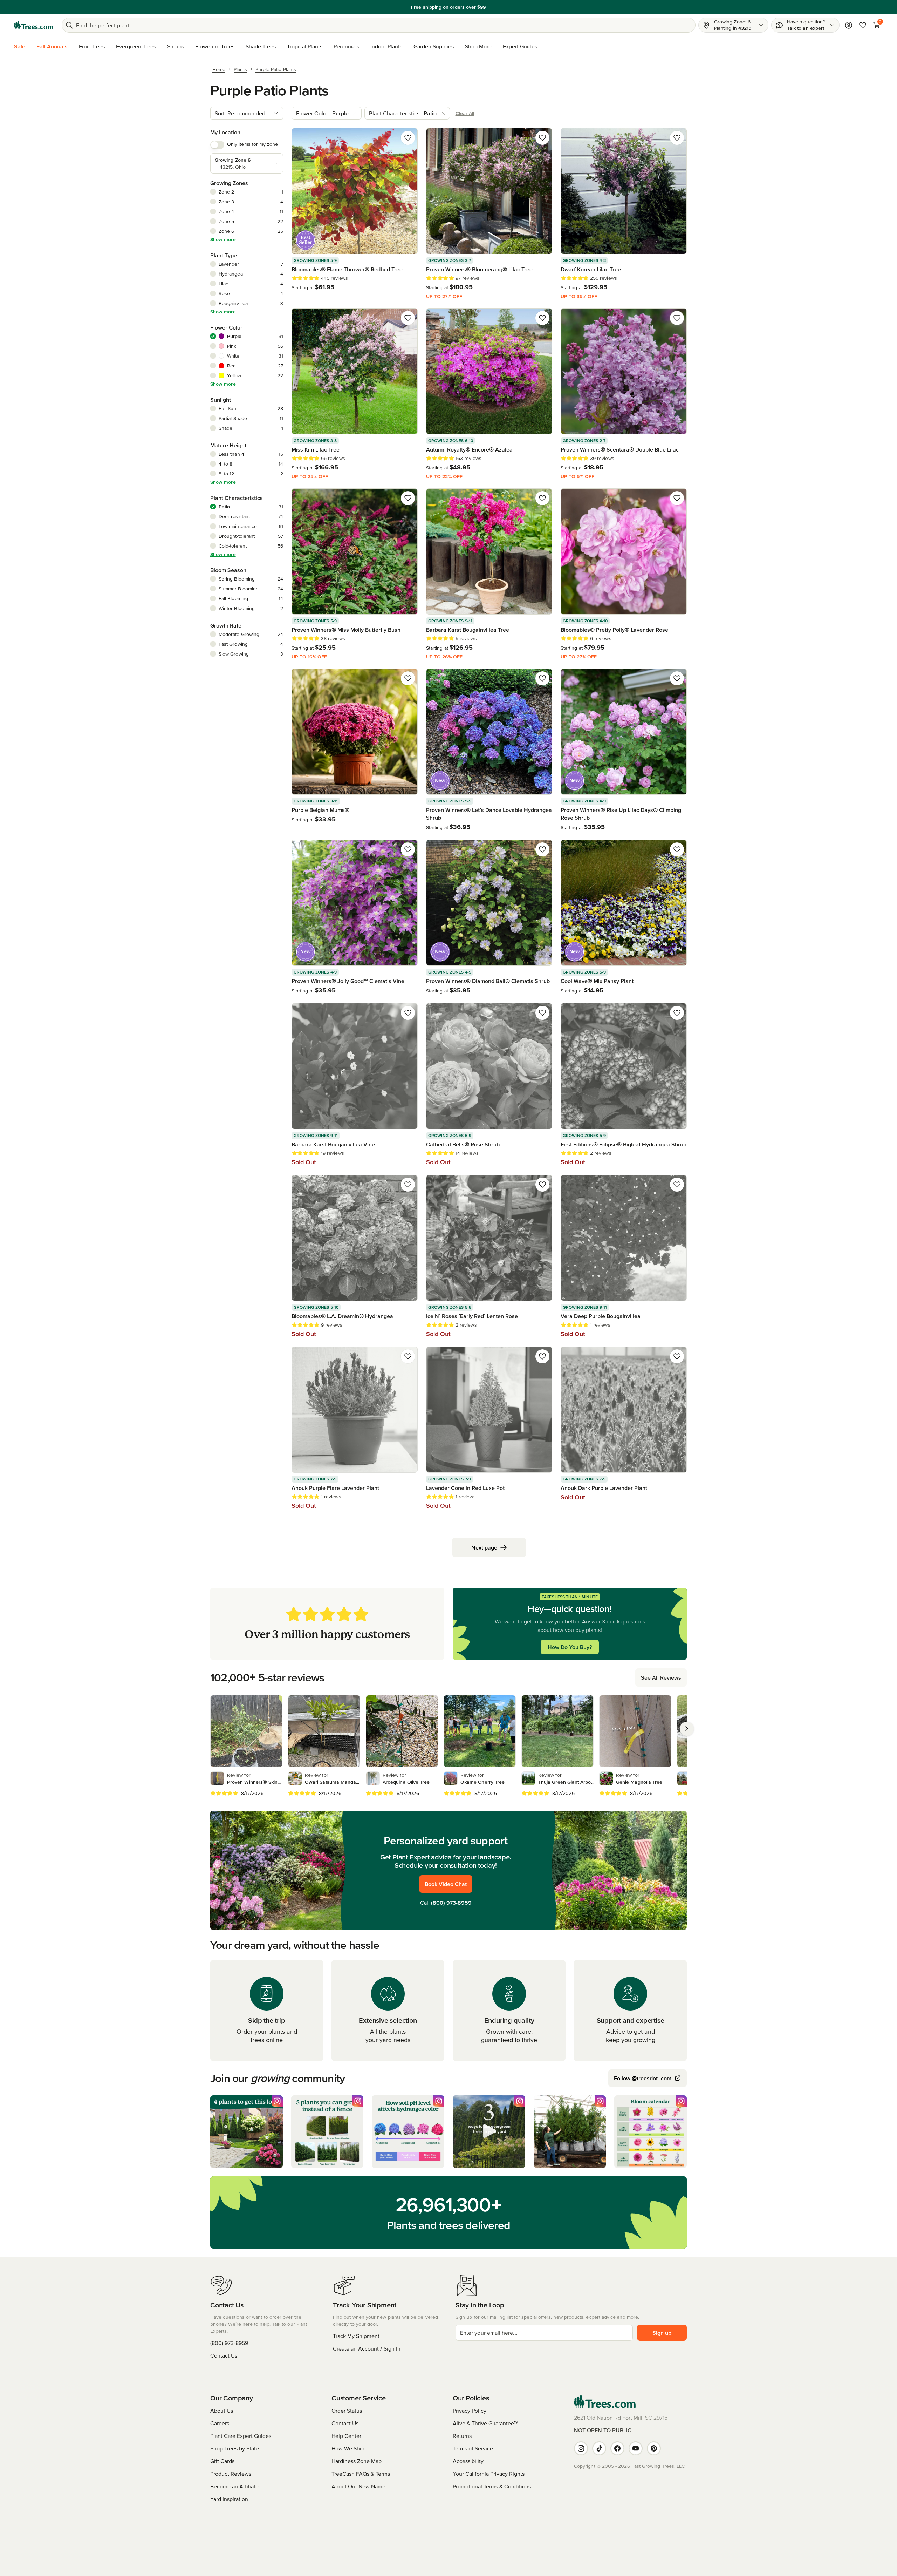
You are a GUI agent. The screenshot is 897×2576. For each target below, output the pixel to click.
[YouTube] (636, 2448)
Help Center (346, 2436)
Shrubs (176, 46)
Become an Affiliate (234, 2486)
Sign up (662, 2333)
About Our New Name (358, 2486)
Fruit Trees (92, 46)
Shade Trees (261, 46)
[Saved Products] (863, 25)
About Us (222, 2411)
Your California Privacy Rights (489, 2474)
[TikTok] (599, 2448)
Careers (220, 2423)
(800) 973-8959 (451, 1903)
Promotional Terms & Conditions (492, 2486)
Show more (223, 239)
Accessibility (468, 2461)
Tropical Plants (305, 46)
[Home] (34, 25)
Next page (484, 1547)
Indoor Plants (386, 46)
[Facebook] (617, 2448)
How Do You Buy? (570, 1647)
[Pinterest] (654, 2448)
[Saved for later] (408, 138)
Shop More (478, 46)
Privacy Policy (470, 2411)
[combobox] (247, 113)
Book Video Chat (446, 1884)
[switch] (217, 145)
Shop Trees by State (235, 2448)
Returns (462, 2436)
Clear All (465, 113)
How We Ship (348, 2448)
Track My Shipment (356, 2336)
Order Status (347, 2411)
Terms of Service (473, 2448)
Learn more (497, 7)
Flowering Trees (215, 46)
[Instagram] (581, 2448)
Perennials (346, 46)
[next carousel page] (687, 1729)
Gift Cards (222, 2461)
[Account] (849, 25)
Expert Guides (520, 46)
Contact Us (224, 2355)
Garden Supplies (434, 46)
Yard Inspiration (229, 2499)
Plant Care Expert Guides (241, 2436)
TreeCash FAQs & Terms (361, 2474)
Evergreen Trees (136, 46)
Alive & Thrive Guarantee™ (485, 2423)
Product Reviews (231, 2474)
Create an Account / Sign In (367, 2348)
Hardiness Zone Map (357, 2461)
